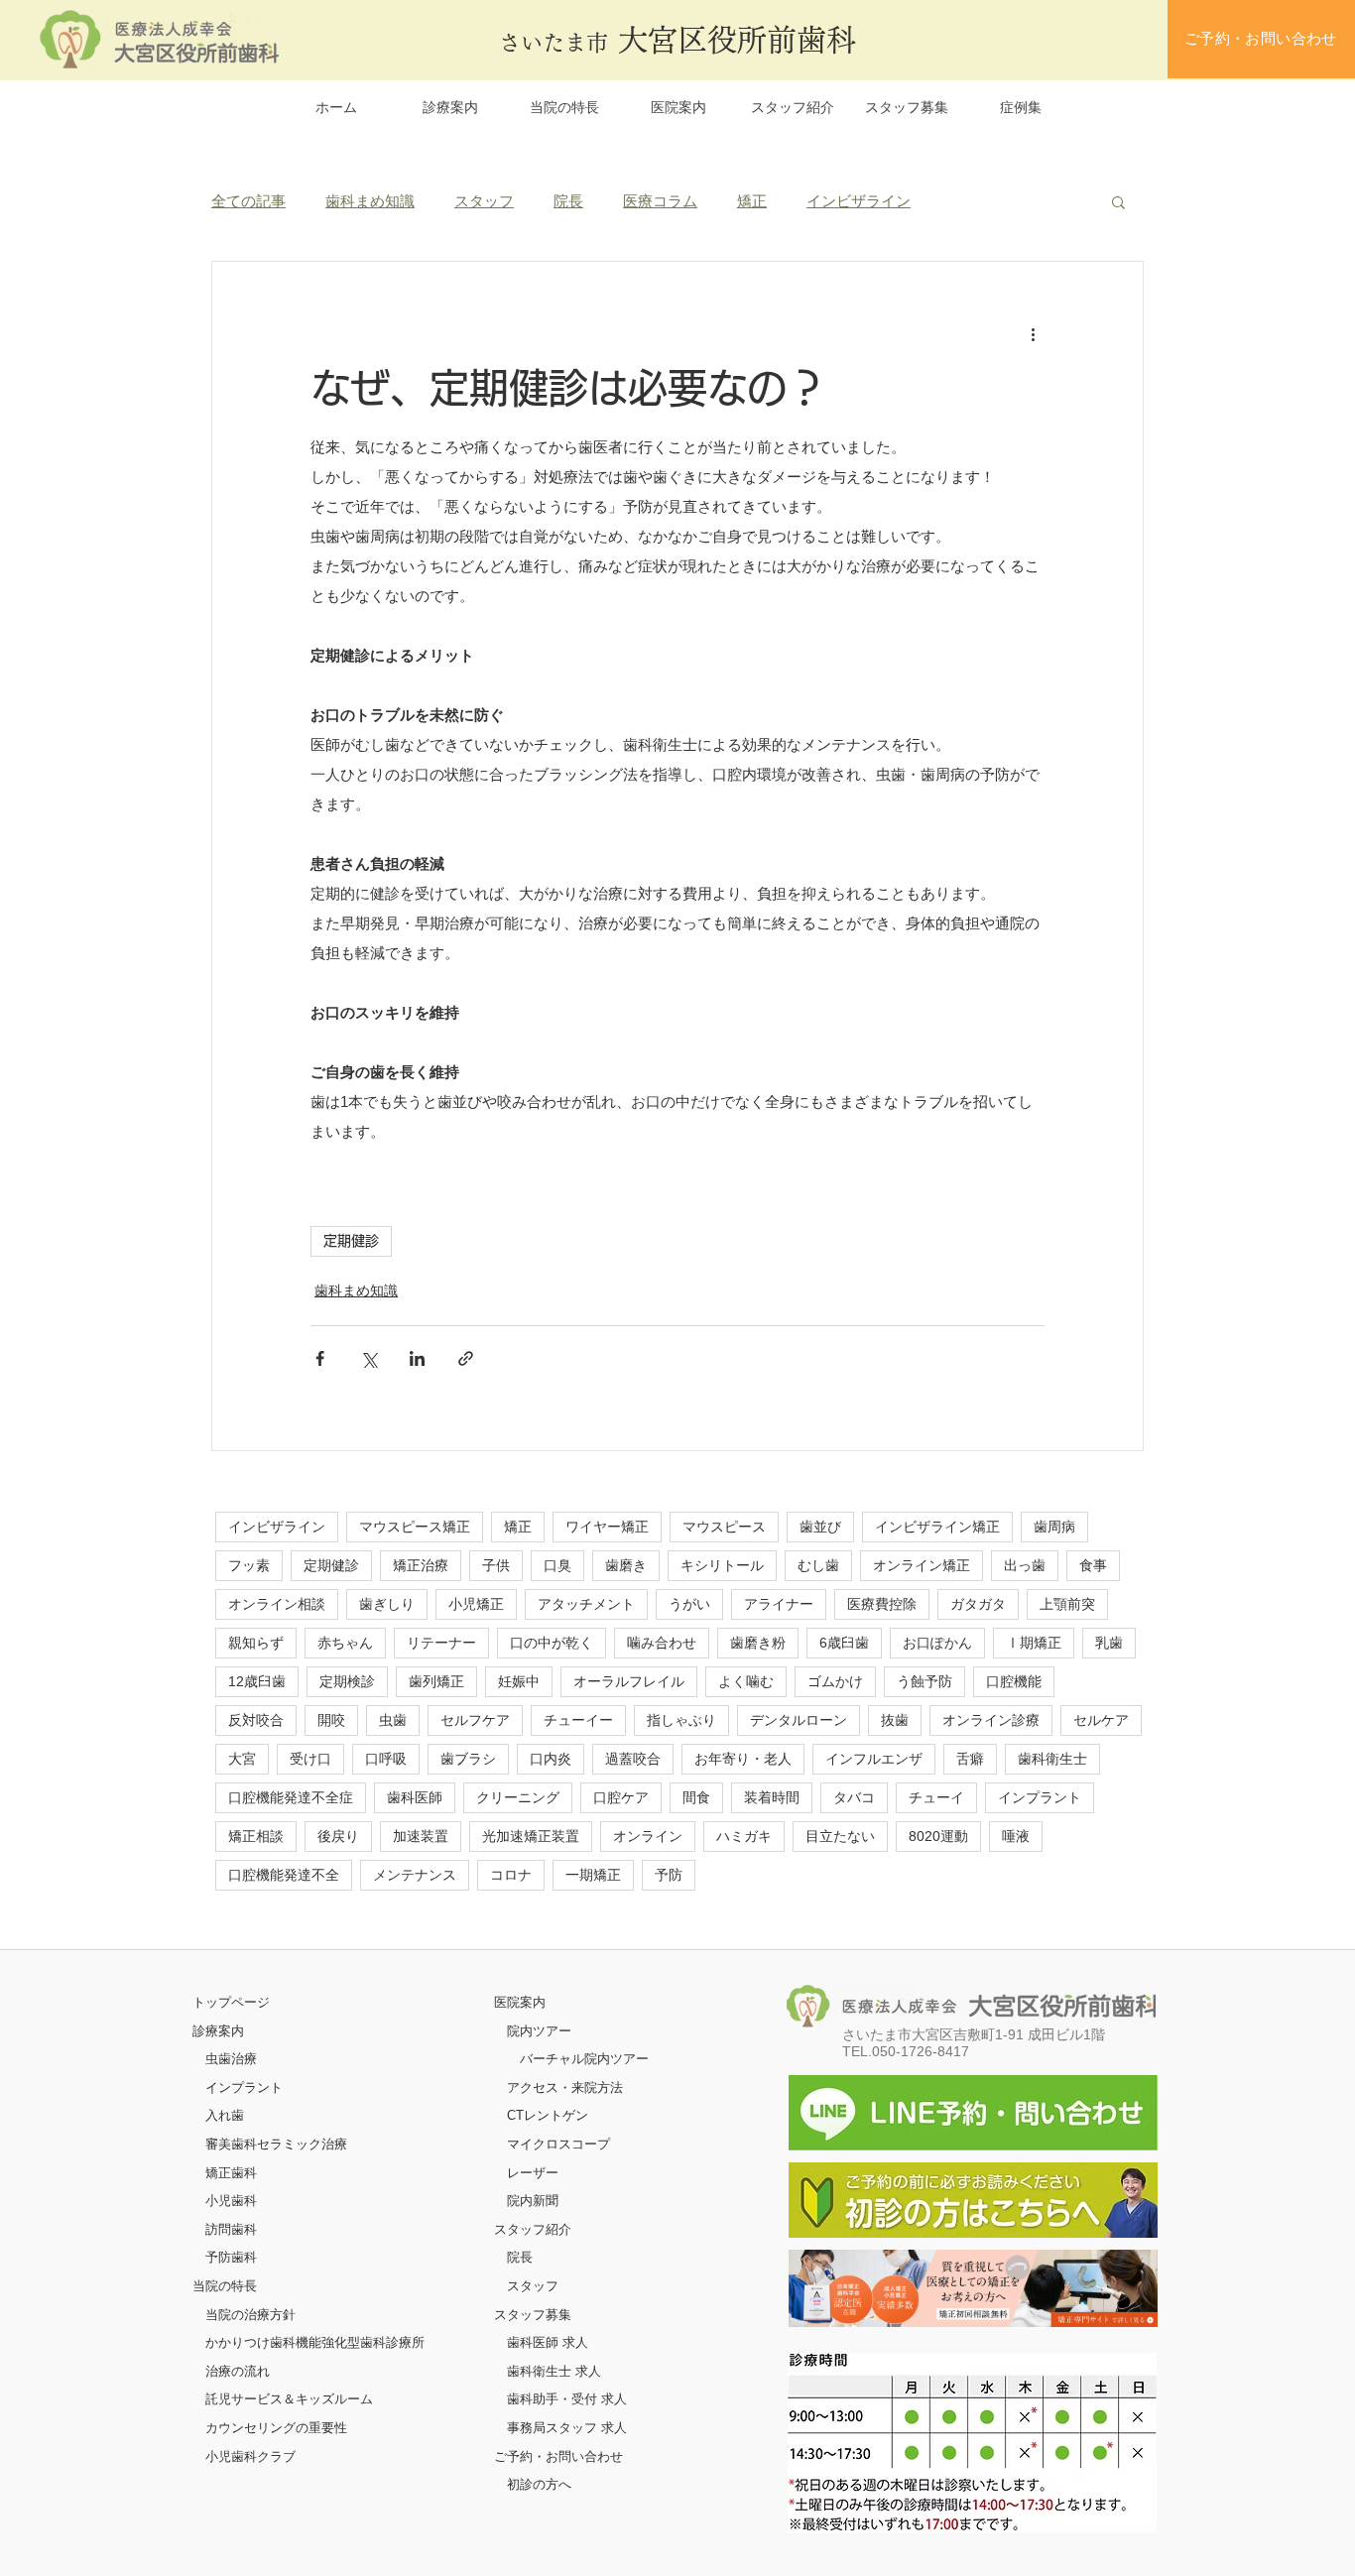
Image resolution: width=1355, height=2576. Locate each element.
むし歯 (818, 1565)
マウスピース (724, 1527)
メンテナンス (415, 1875)
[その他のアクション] (1033, 333)
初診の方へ (539, 2484)
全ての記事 (248, 201)
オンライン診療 (991, 1720)
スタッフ (484, 201)
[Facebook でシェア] (320, 1358)
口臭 (557, 1565)
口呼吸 (386, 1759)
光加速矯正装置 (531, 1836)
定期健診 (351, 1241)
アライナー (779, 1604)
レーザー (533, 2173)
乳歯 (1109, 1643)
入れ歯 (225, 2115)
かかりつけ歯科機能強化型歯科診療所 (315, 2342)
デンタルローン (799, 1720)
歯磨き (626, 1565)
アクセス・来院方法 (565, 2087)
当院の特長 (225, 2286)
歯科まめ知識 (370, 201)
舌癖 (970, 1759)
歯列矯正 (436, 1681)
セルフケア (475, 1720)
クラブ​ (276, 2456)
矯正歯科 (231, 2173)
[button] (1118, 201)
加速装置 (421, 1836)
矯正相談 (256, 1836)
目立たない (840, 1836)
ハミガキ (744, 1836)
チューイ (936, 1797)
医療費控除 (882, 1604)
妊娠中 (519, 1681)
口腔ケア (621, 1797)
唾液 (1016, 1836)
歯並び (820, 1527)
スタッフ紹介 (533, 2229)
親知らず (256, 1643)
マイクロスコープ (558, 2144)
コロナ (511, 1875)
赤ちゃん (345, 1643)
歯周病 (1054, 1527)
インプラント (1040, 1797)
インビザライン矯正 (937, 1527)
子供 (496, 1565)
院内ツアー (539, 2031)
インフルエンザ (874, 1759)
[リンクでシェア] (466, 1358)
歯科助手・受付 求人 (567, 2399)
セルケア (1101, 1720)
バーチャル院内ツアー (584, 2059)
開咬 (331, 1720)
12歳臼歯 (257, 1681)
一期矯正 (593, 1875)
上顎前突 (1067, 1604)
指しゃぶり (681, 1720)
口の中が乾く (552, 1643)
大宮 (242, 1759)
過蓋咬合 (633, 1759)
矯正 (752, 201)
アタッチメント (586, 1604)
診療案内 (218, 2031)
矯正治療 (421, 1565)
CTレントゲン (548, 2115)
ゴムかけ (835, 1681)
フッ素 (249, 1565)
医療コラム (660, 201)
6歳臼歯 (844, 1643)
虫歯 (393, 1720)
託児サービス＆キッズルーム (289, 2399)
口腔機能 (1014, 1681)
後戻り (338, 1836)
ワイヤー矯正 (607, 1527)
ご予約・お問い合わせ (558, 2456)
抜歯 (895, 1720)
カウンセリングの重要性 (276, 2428)
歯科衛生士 (1052, 1759)
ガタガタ (978, 1604)
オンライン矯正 (922, 1565)
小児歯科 (231, 2201)
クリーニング (518, 1797)
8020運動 (938, 1836)
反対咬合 (256, 1720)
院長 (568, 201)
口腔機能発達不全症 (291, 1797)
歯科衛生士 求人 (554, 2371)
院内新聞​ (533, 2201)
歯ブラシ (468, 1759)
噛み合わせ (662, 1643)
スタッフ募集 (533, 2315)
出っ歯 (1025, 1565)
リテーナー (441, 1643)
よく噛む (746, 1681)
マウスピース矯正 (415, 1527)
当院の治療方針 (250, 2315)
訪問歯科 (231, 2229)
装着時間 (772, 1797)
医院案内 (520, 2002)
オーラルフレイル (629, 1681)
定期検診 (347, 1681)
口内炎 (551, 1759)
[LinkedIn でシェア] (417, 1358)
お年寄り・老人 (743, 1759)
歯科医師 (415, 1797)
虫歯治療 (231, 2059)
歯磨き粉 (758, 1643)
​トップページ (231, 2002)
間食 (696, 1797)
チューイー (578, 1720)
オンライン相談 (277, 1604)
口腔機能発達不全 (284, 1875)
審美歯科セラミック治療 (276, 2144)
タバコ (854, 1797)
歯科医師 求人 (548, 2342)
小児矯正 (476, 1604)
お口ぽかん (937, 1643)
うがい (689, 1604)
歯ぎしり (387, 1604)
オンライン (648, 1836)
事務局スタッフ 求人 (567, 2428)
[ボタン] (973, 2288)
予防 (669, 1875)
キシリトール (722, 1565)
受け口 (310, 1759)
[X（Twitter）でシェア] (369, 1358)
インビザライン (859, 201)
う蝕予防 (924, 1681)
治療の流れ (238, 2371)
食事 (1093, 1565)
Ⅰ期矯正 (1034, 1643)
